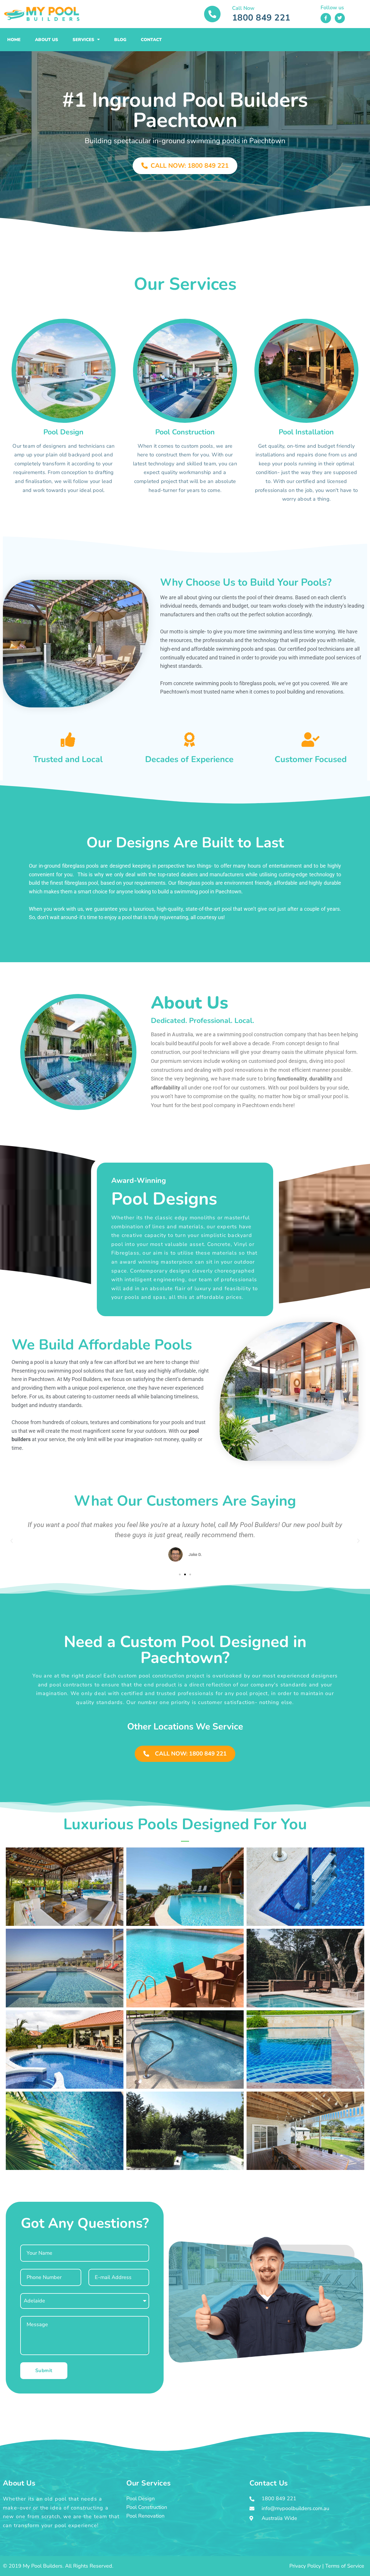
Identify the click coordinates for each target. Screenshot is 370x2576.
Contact (151, 40)
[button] (12, 1541)
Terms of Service (345, 2566)
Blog (120, 40)
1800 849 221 (261, 18)
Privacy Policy (305, 2566)
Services (83, 40)
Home (14, 40)
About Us (47, 40)
